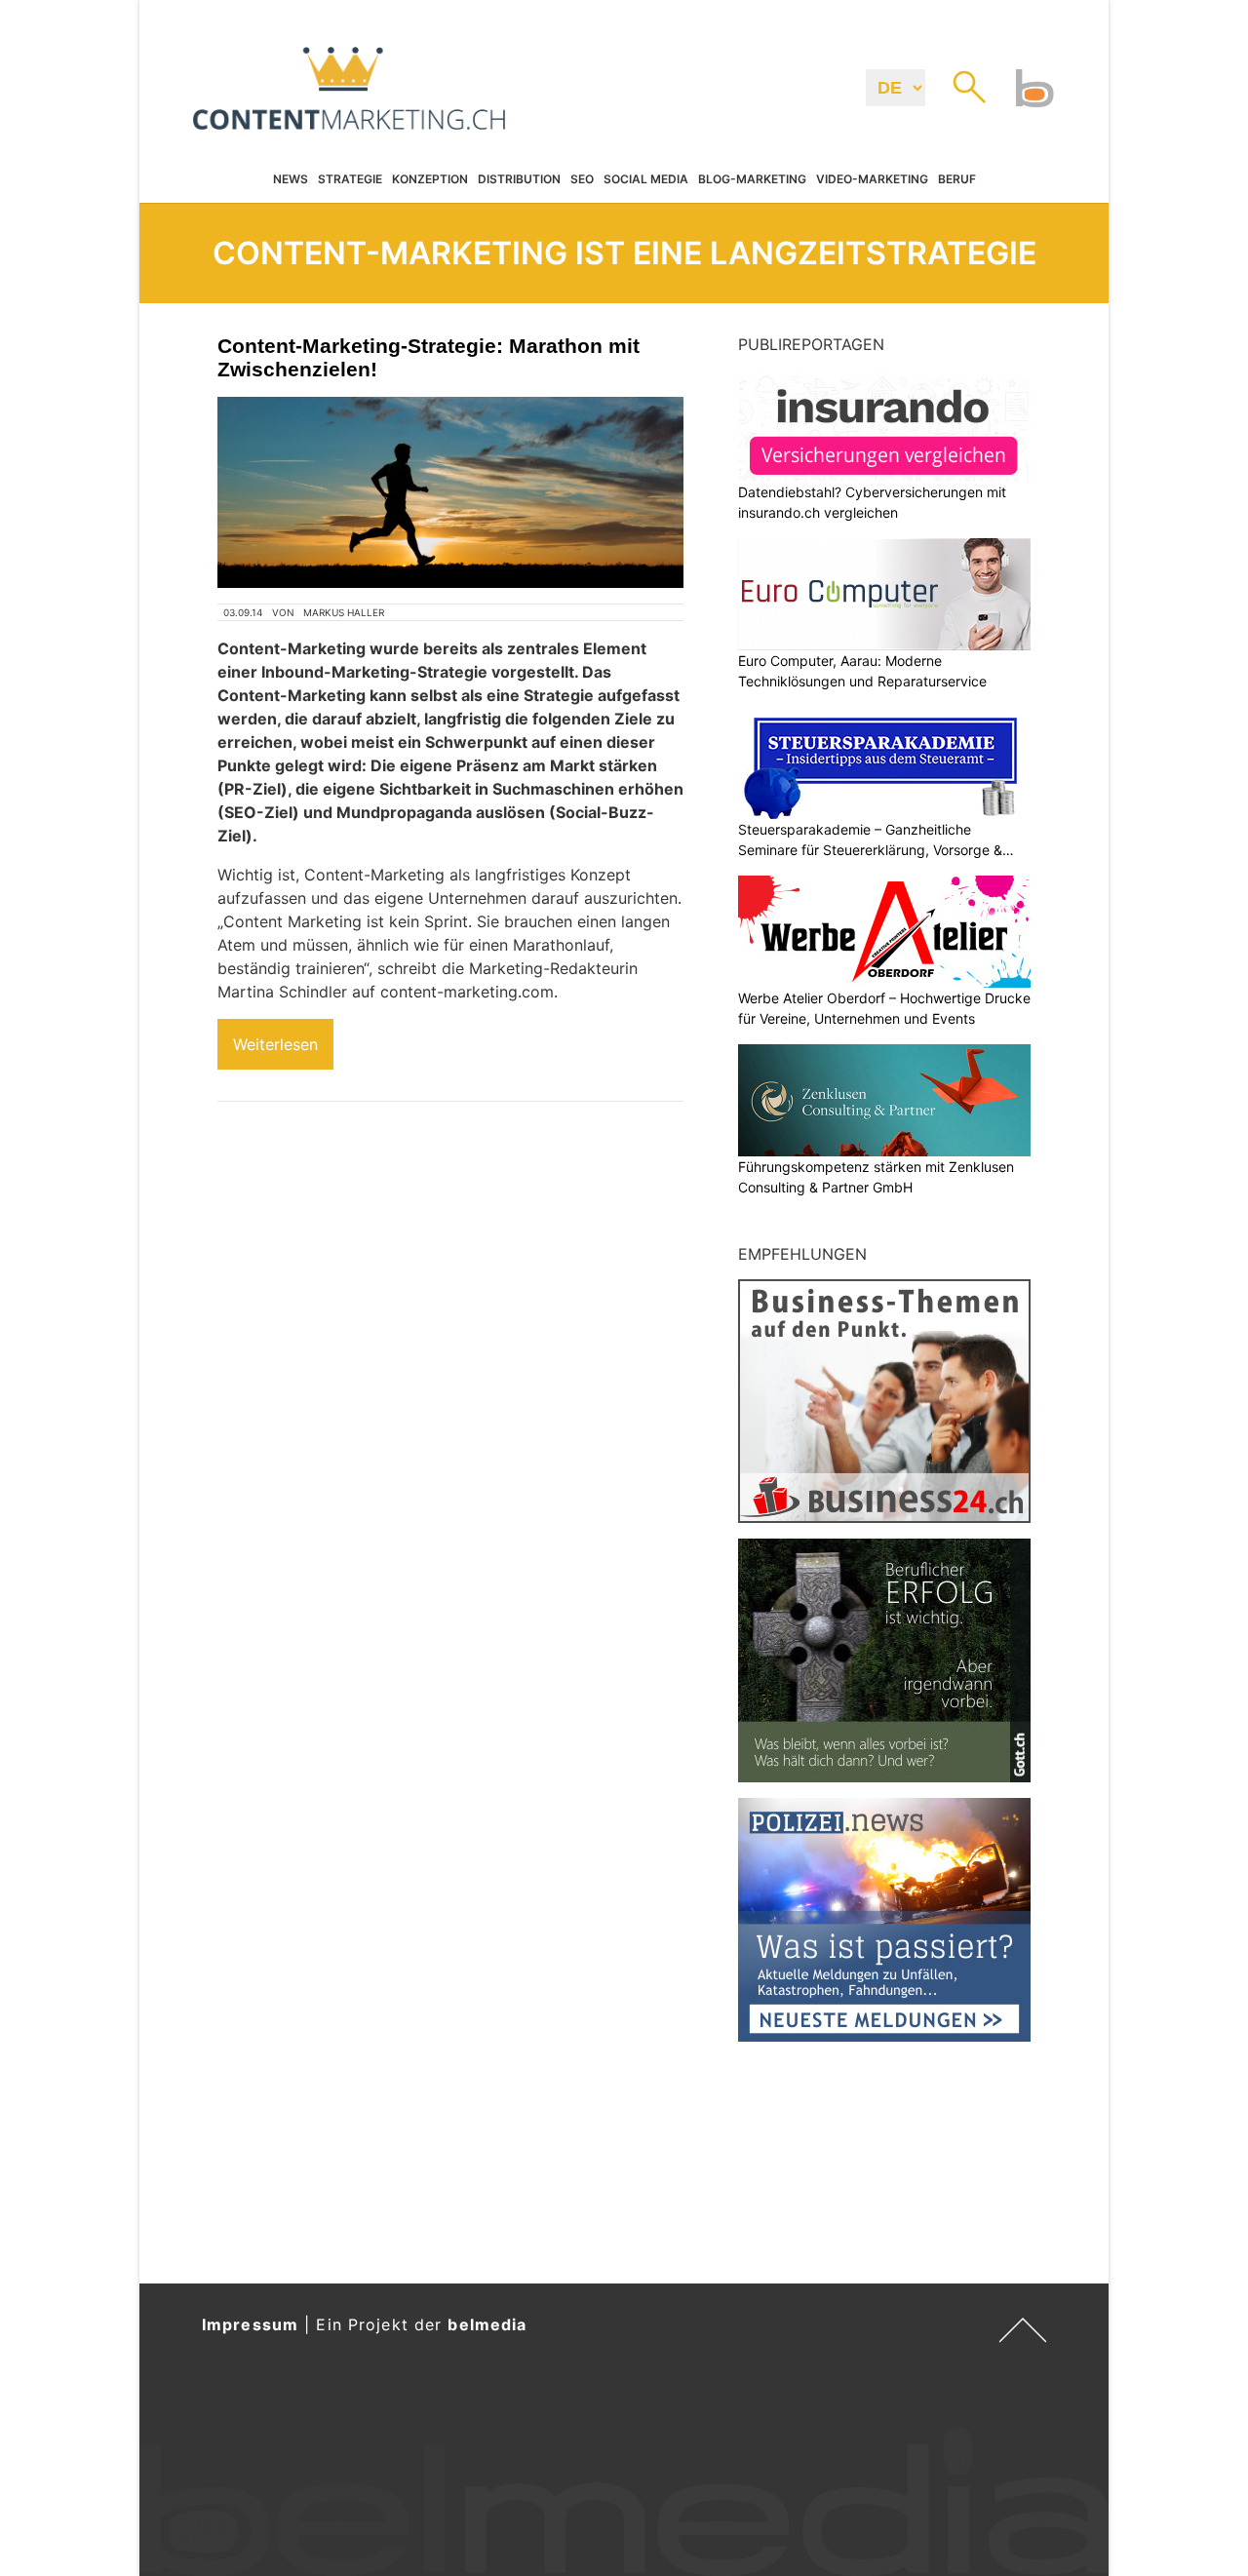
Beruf (957, 180)
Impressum (250, 2324)
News (291, 180)
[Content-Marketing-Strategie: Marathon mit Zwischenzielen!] (450, 492)
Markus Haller (344, 612)
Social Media (646, 180)
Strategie (350, 180)
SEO (582, 180)
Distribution (519, 180)
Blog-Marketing (752, 180)
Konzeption (430, 180)
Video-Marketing (872, 180)
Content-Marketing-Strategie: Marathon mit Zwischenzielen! (429, 357)
